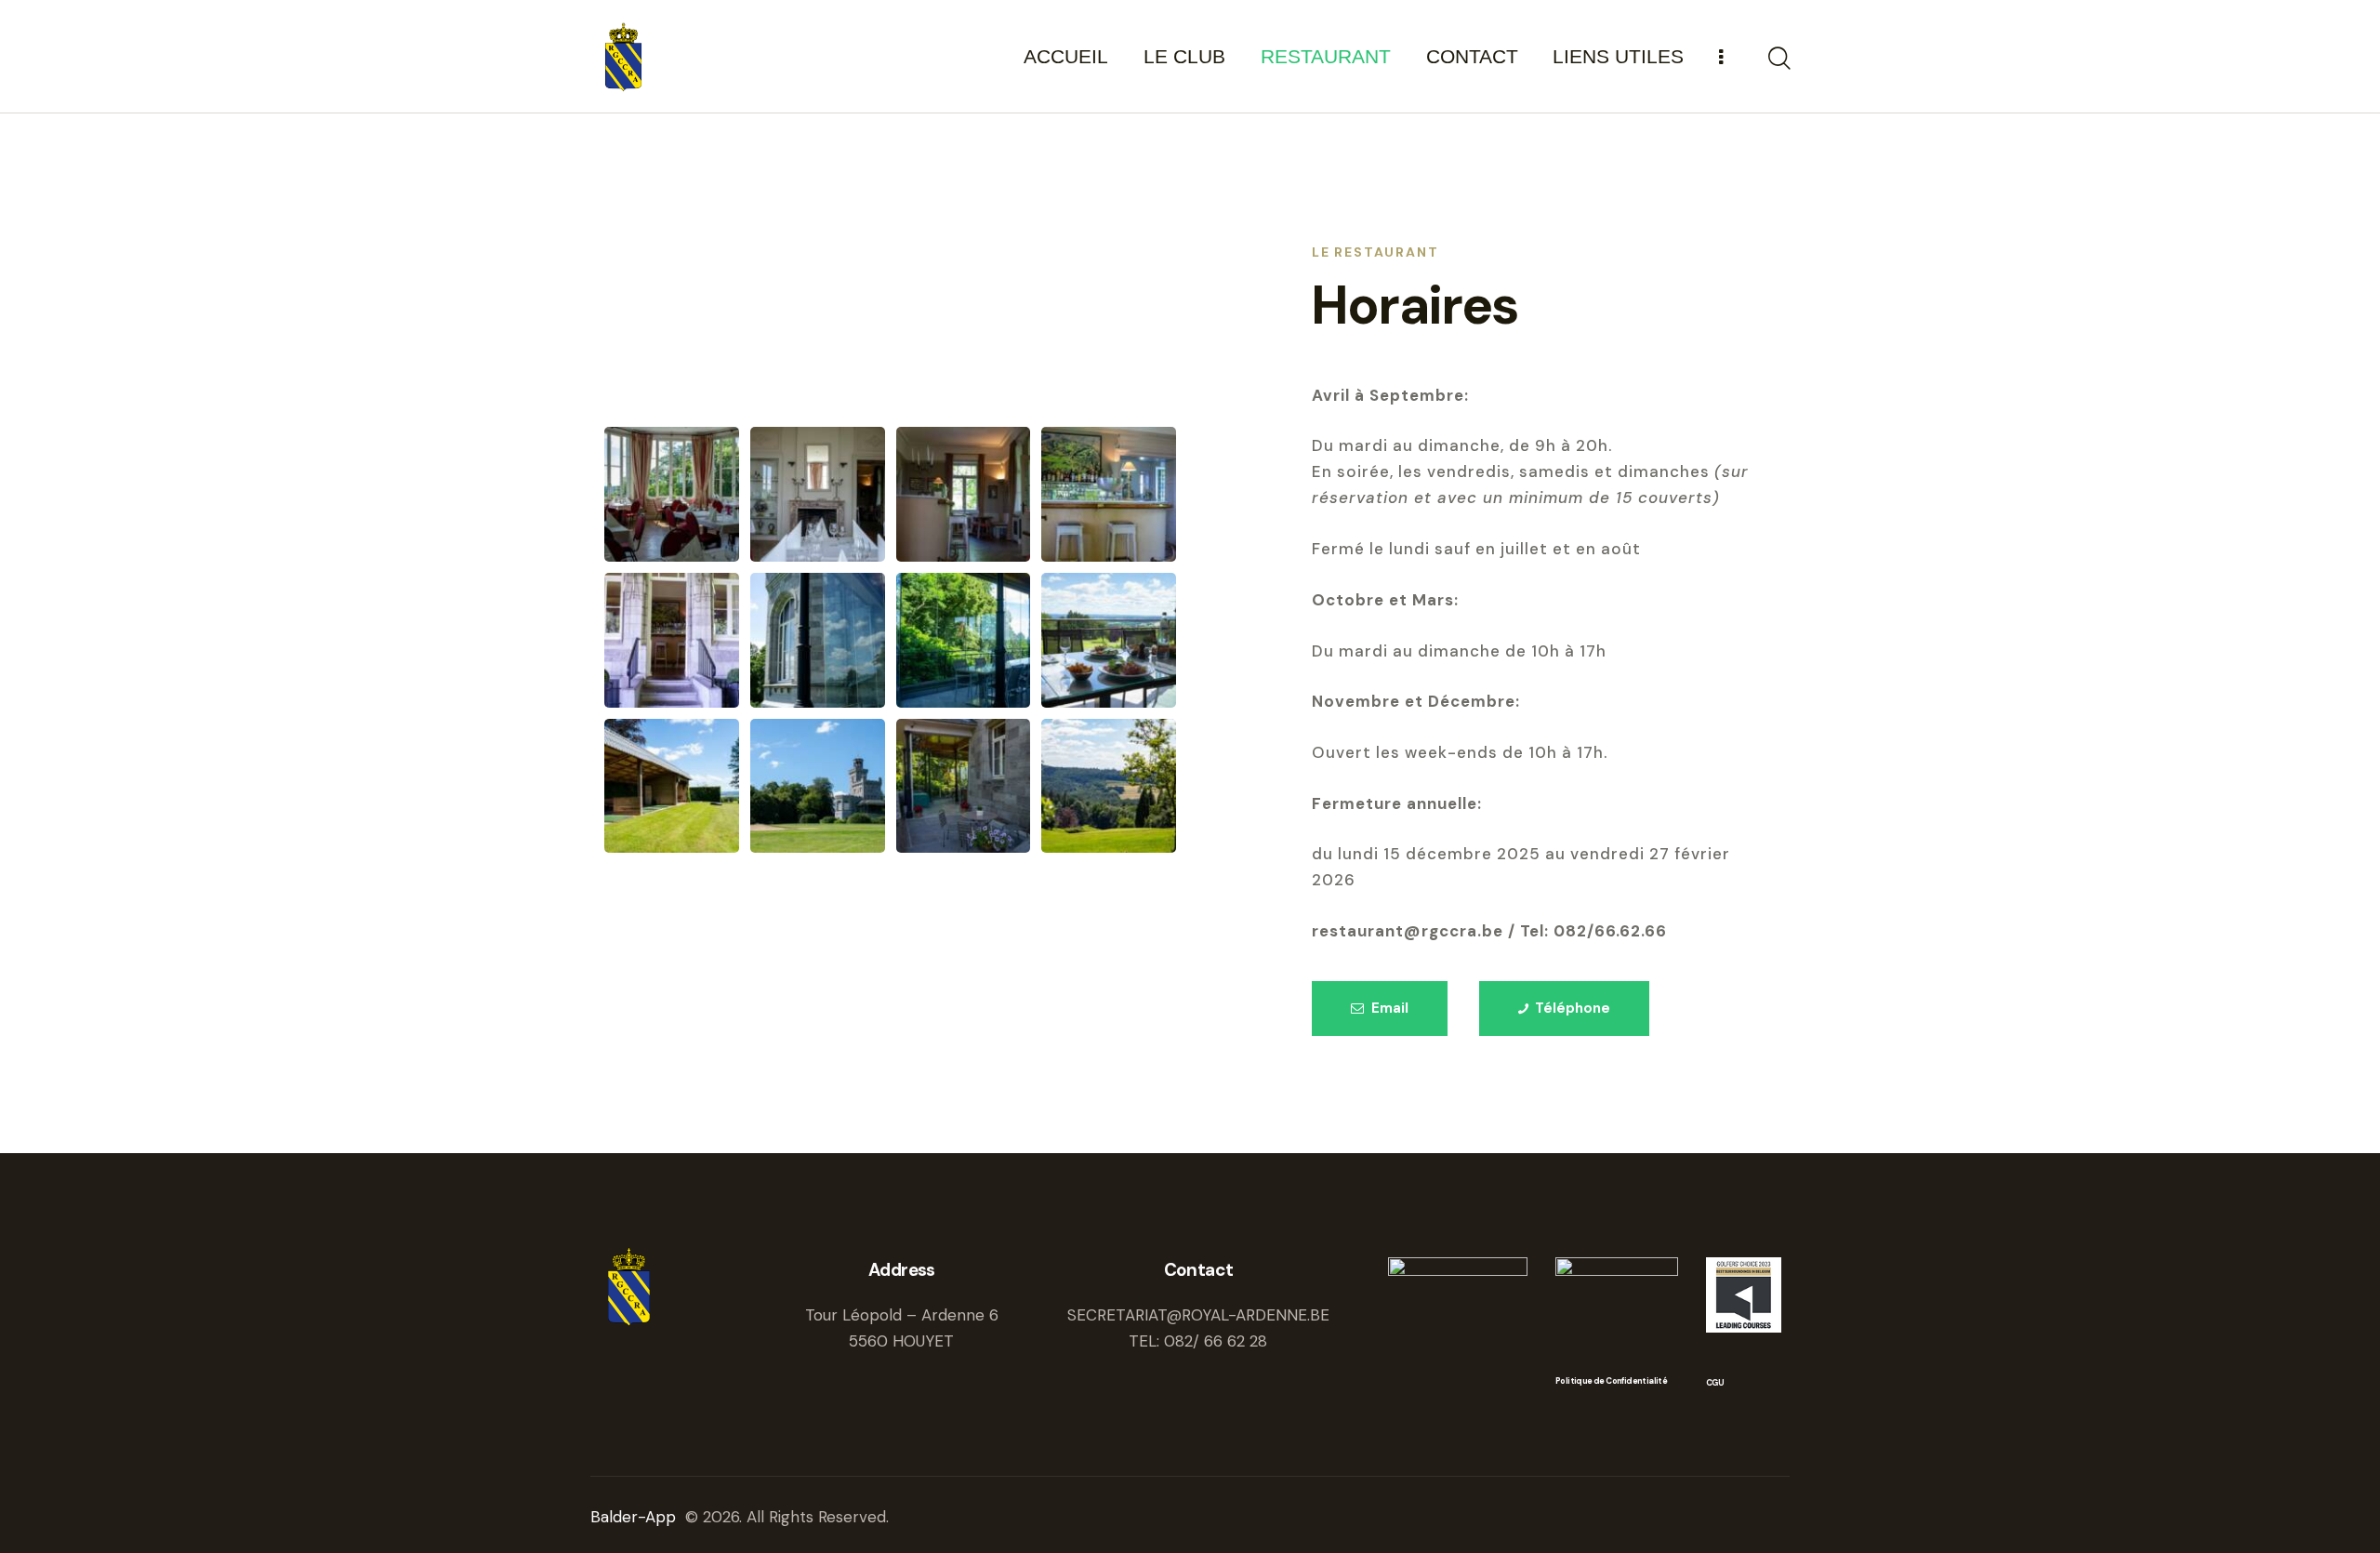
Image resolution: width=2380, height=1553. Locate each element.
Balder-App (635, 1517)
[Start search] (1778, 59)
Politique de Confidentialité (1611, 1381)
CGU (1715, 1383)
